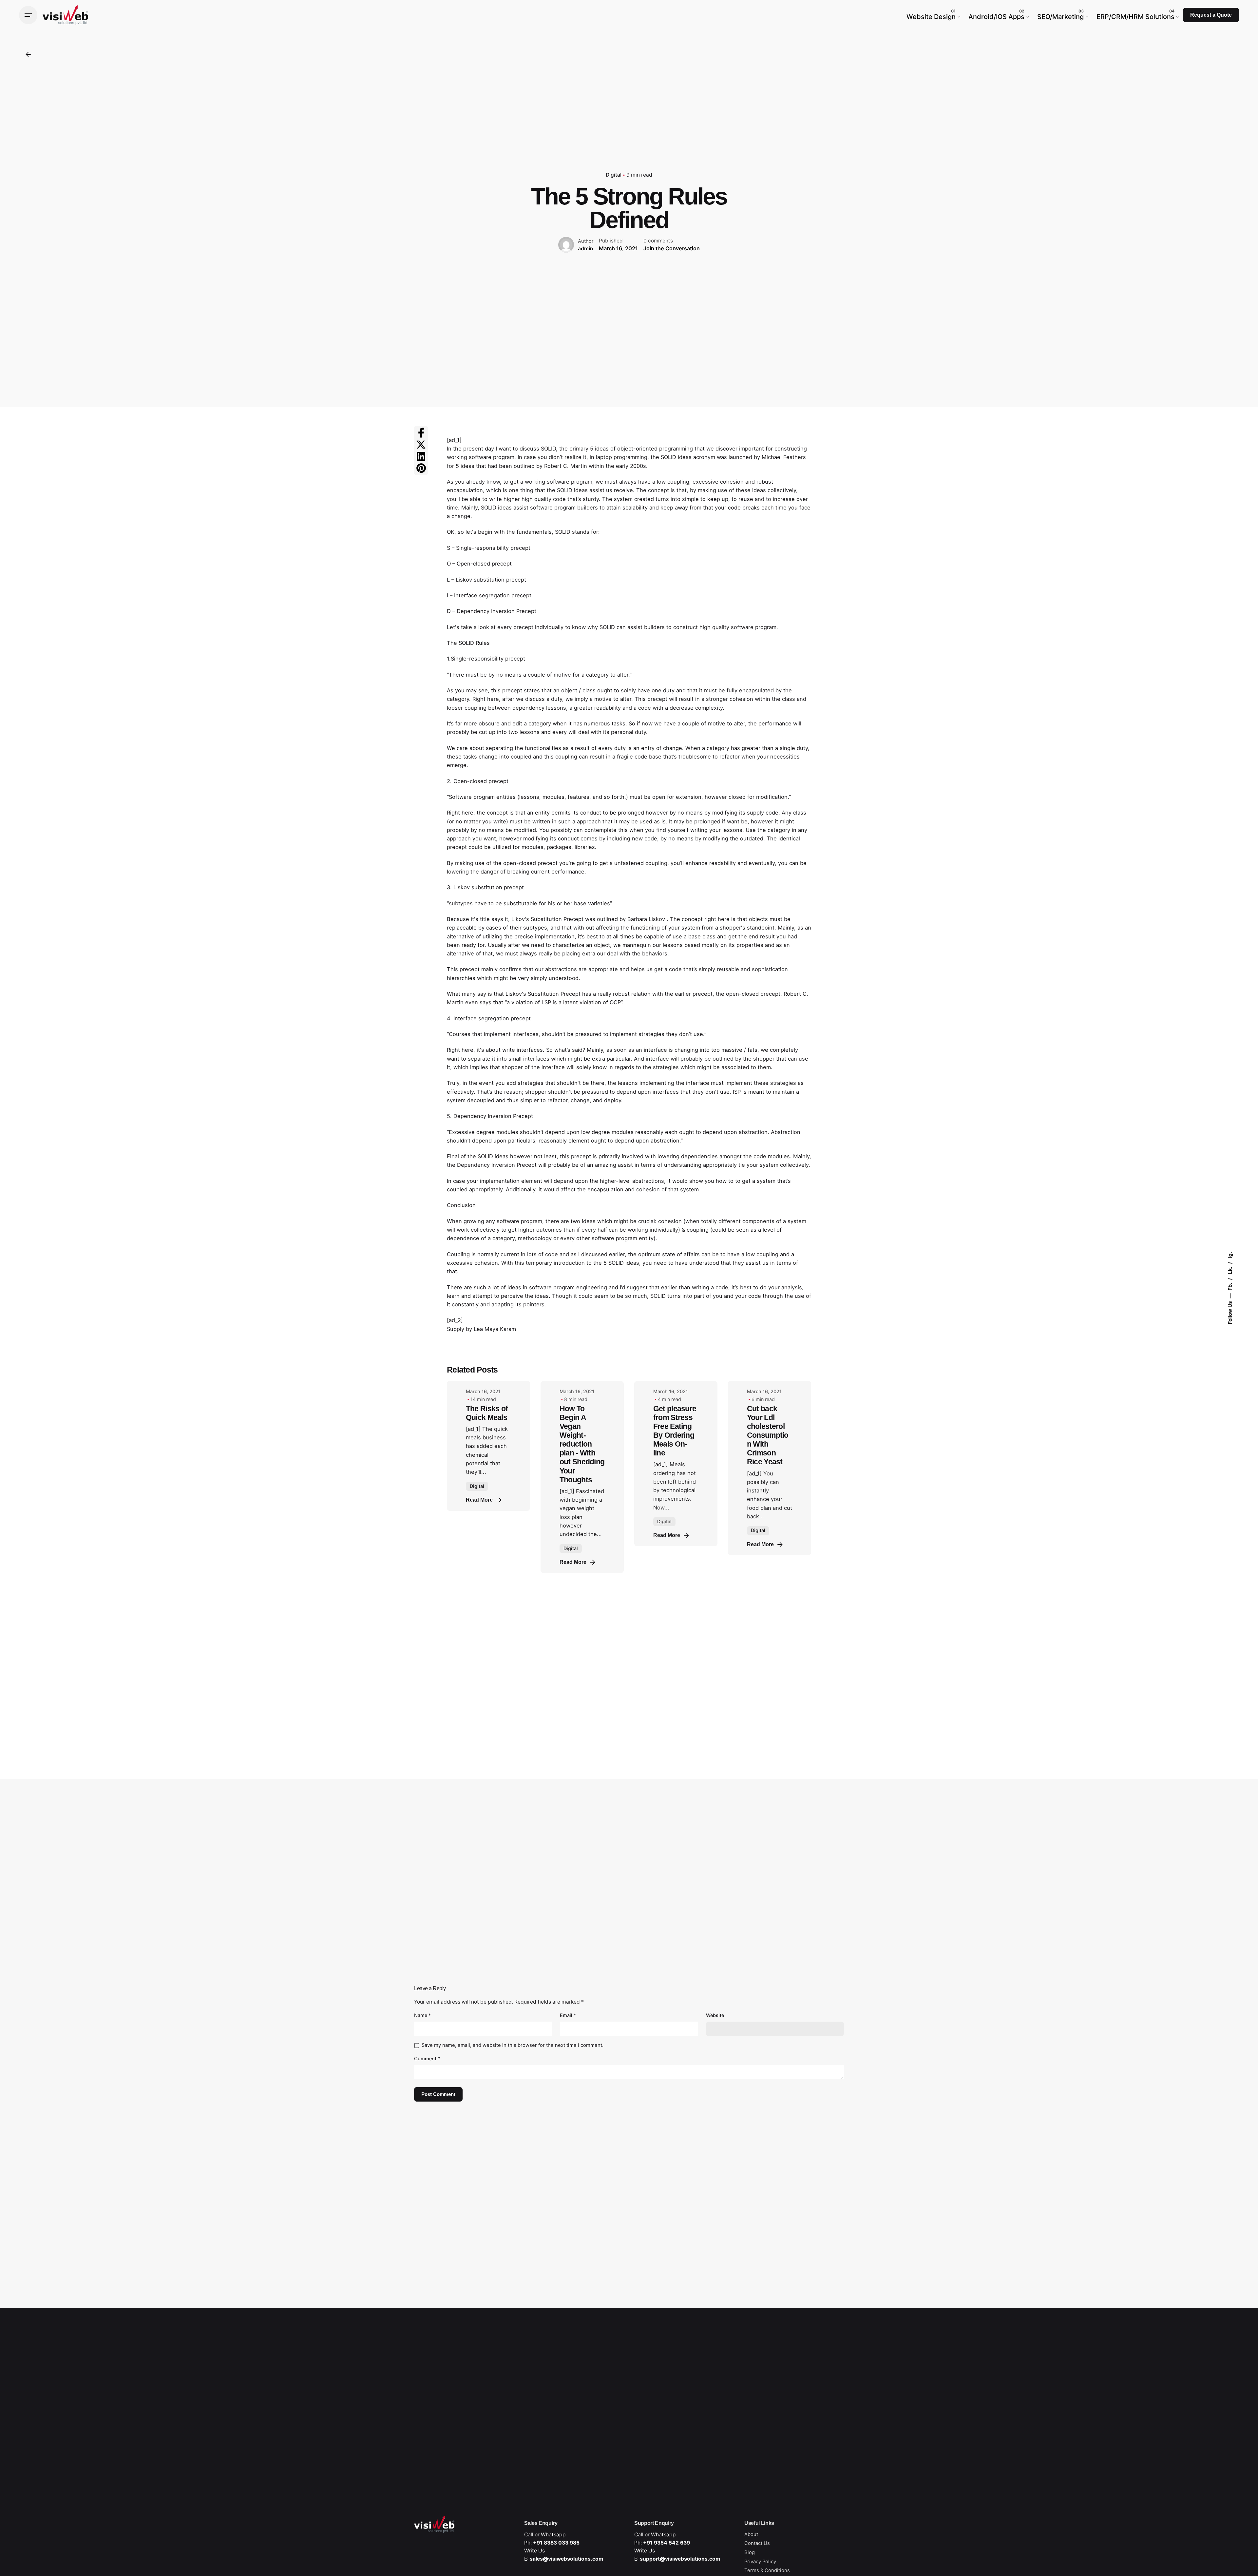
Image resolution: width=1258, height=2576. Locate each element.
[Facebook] (421, 433)
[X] (421, 445)
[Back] (28, 54)
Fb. (1230, 1286)
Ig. (1230, 1255)
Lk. (1230, 1270)
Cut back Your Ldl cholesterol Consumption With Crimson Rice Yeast (768, 1435)
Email (568, 2015)
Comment (427, 2058)
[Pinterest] (421, 468)
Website (715, 2015)
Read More (479, 1500)
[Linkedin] (421, 456)
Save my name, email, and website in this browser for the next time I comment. (513, 2045)
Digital (614, 175)
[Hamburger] (28, 15)
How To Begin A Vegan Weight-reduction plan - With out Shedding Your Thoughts (582, 1444)
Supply (456, 1329)
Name (423, 2015)
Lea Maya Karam (495, 1329)
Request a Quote (1211, 15)
